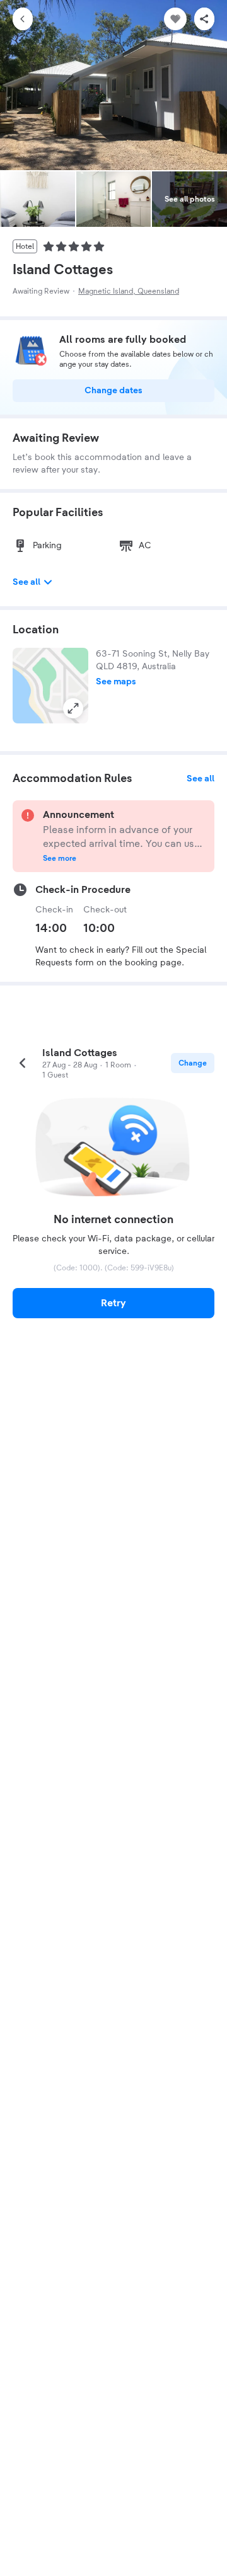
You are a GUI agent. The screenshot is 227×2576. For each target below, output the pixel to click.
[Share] (204, 19)
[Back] (23, 19)
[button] (50, 686)
